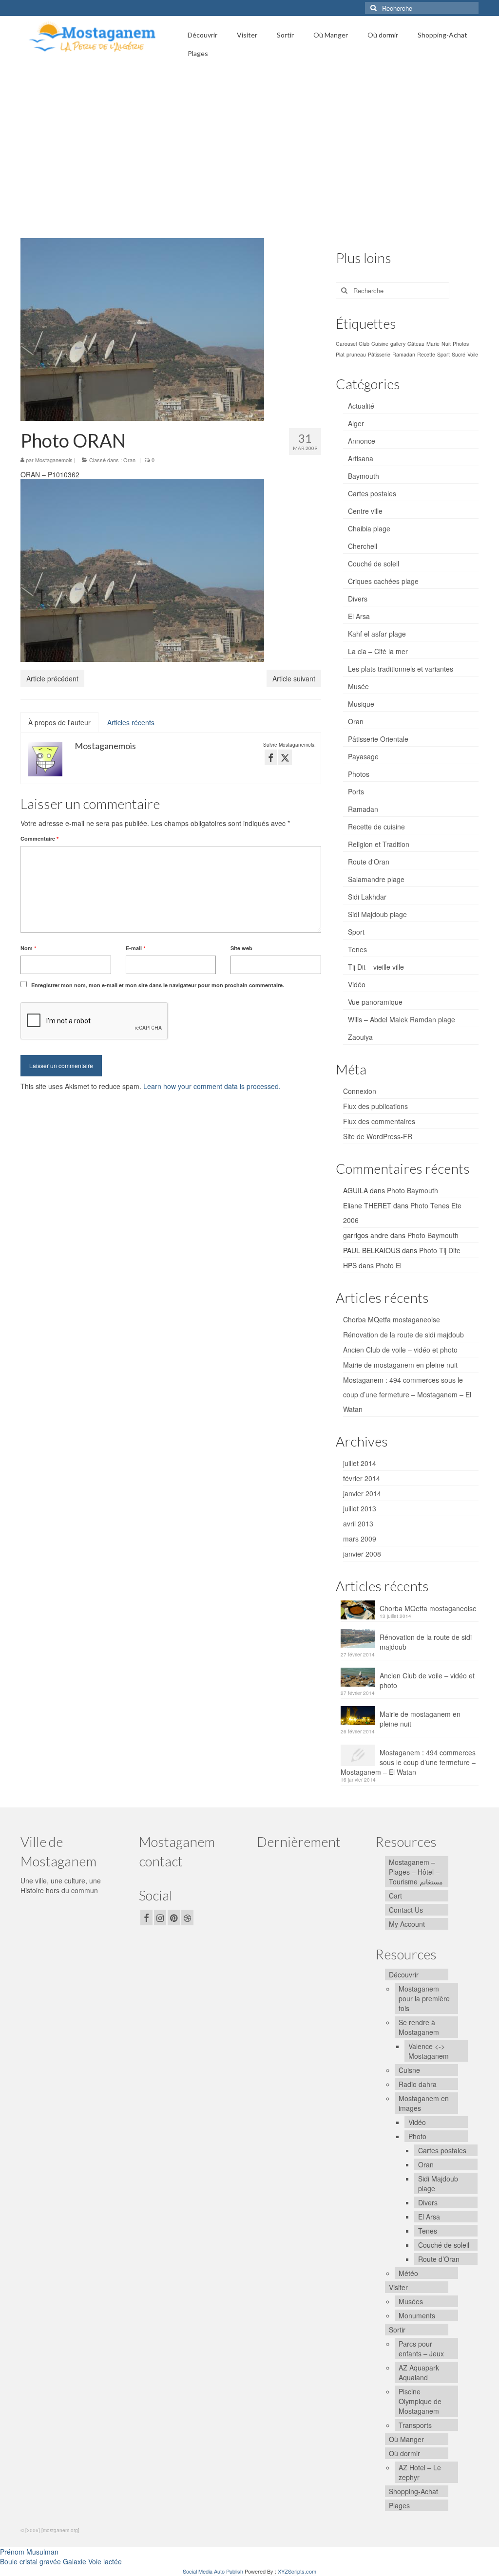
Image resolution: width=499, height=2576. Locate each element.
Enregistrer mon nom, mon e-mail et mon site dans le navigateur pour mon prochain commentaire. (158, 985)
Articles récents (131, 722)
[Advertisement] (249, 150)
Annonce (362, 441)
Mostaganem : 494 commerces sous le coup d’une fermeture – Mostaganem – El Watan (407, 1394)
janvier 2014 (362, 1493)
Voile (473, 354)
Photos (461, 344)
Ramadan (404, 354)
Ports (356, 791)
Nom (28, 948)
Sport (443, 354)
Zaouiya (360, 1037)
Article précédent (52, 678)
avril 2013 (358, 1523)
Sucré (459, 354)
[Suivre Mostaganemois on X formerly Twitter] (285, 757)
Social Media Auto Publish (213, 2571)
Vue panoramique (375, 1002)
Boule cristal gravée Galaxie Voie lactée (61, 2561)
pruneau (356, 354)
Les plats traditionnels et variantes (401, 669)
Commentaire (39, 838)
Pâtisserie (379, 354)
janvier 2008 (362, 1554)
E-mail (135, 948)
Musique (361, 704)
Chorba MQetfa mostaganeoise (392, 1319)
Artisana (361, 458)
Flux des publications (375, 1106)
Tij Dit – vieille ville (376, 967)
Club (364, 344)
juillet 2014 (360, 1463)
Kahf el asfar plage (377, 634)
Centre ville (365, 511)
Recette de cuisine (376, 827)
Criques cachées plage (383, 581)
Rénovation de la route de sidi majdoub (403, 1335)
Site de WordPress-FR (378, 1136)
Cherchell (363, 546)
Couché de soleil (374, 564)
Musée (358, 686)
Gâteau (416, 344)
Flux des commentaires (379, 1121)
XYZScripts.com (297, 2571)
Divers (358, 599)
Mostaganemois (54, 460)
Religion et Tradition (379, 844)
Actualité (361, 406)
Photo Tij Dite (440, 1250)
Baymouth (364, 476)
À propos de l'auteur (59, 722)
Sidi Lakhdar (367, 897)
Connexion (360, 1091)
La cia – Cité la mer (378, 651)
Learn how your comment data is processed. (212, 1086)
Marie (433, 344)
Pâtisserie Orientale (378, 739)
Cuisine (380, 344)
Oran (129, 460)
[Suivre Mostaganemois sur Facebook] (271, 757)
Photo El (389, 1265)
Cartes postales (372, 493)
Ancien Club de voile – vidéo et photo (400, 1350)
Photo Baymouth (413, 1190)
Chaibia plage (369, 528)
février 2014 (362, 1478)
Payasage (363, 756)
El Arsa (359, 616)
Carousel (346, 344)
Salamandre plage (376, 879)
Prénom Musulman (29, 2552)
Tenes (357, 949)
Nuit (446, 344)
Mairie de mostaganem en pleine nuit (400, 1365)
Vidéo (357, 984)
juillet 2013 (360, 1508)
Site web (241, 948)
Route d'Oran (369, 862)
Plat (340, 354)
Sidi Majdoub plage (377, 914)
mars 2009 (360, 1539)
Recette (426, 354)
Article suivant (294, 678)
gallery (398, 344)
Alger (356, 423)
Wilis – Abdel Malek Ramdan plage (402, 1019)
